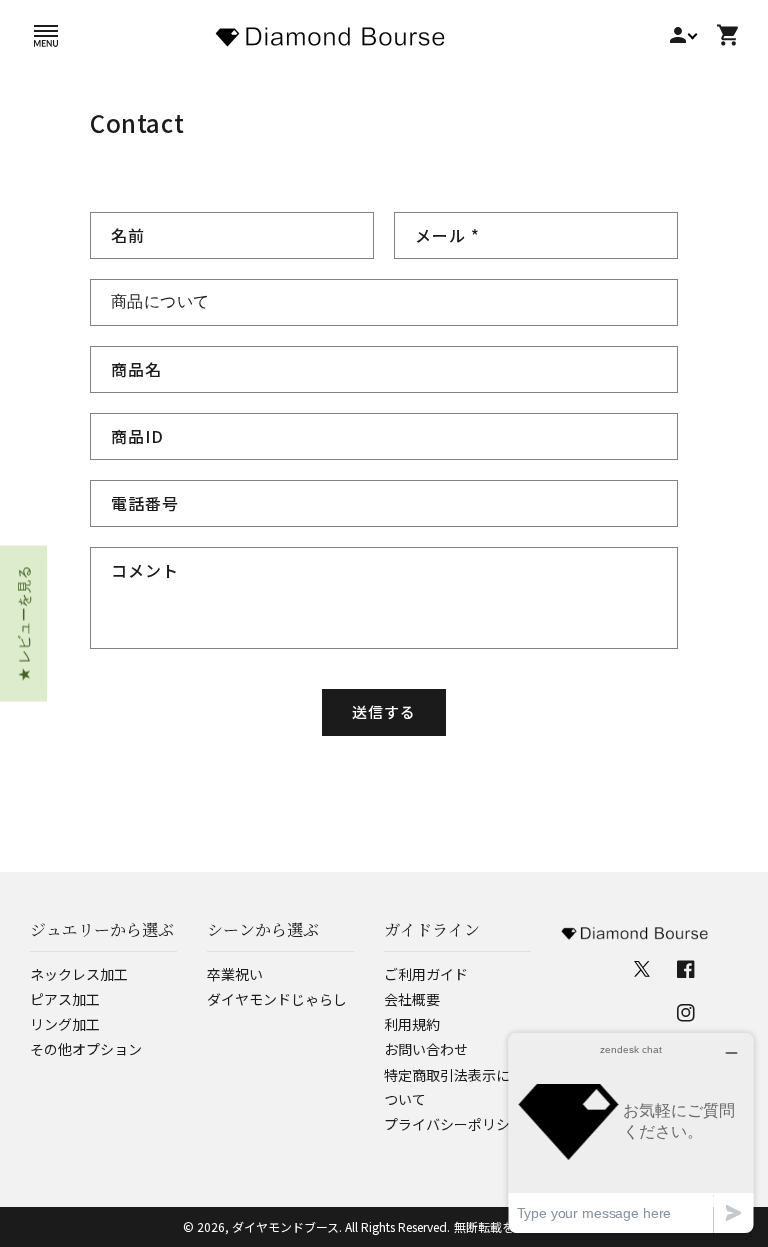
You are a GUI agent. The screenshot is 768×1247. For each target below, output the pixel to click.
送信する (384, 711)
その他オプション (86, 1049)
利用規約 (412, 1024)
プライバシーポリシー (454, 1124)
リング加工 (65, 1024)
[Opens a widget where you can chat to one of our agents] (631, 1132)
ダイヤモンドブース (285, 1226)
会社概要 (412, 999)
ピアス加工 (65, 999)
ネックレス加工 (79, 974)
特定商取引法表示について (447, 1087)
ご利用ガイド (426, 974)
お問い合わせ (426, 1049)
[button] (46, 35)
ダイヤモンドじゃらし (277, 999)
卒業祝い (235, 974)
